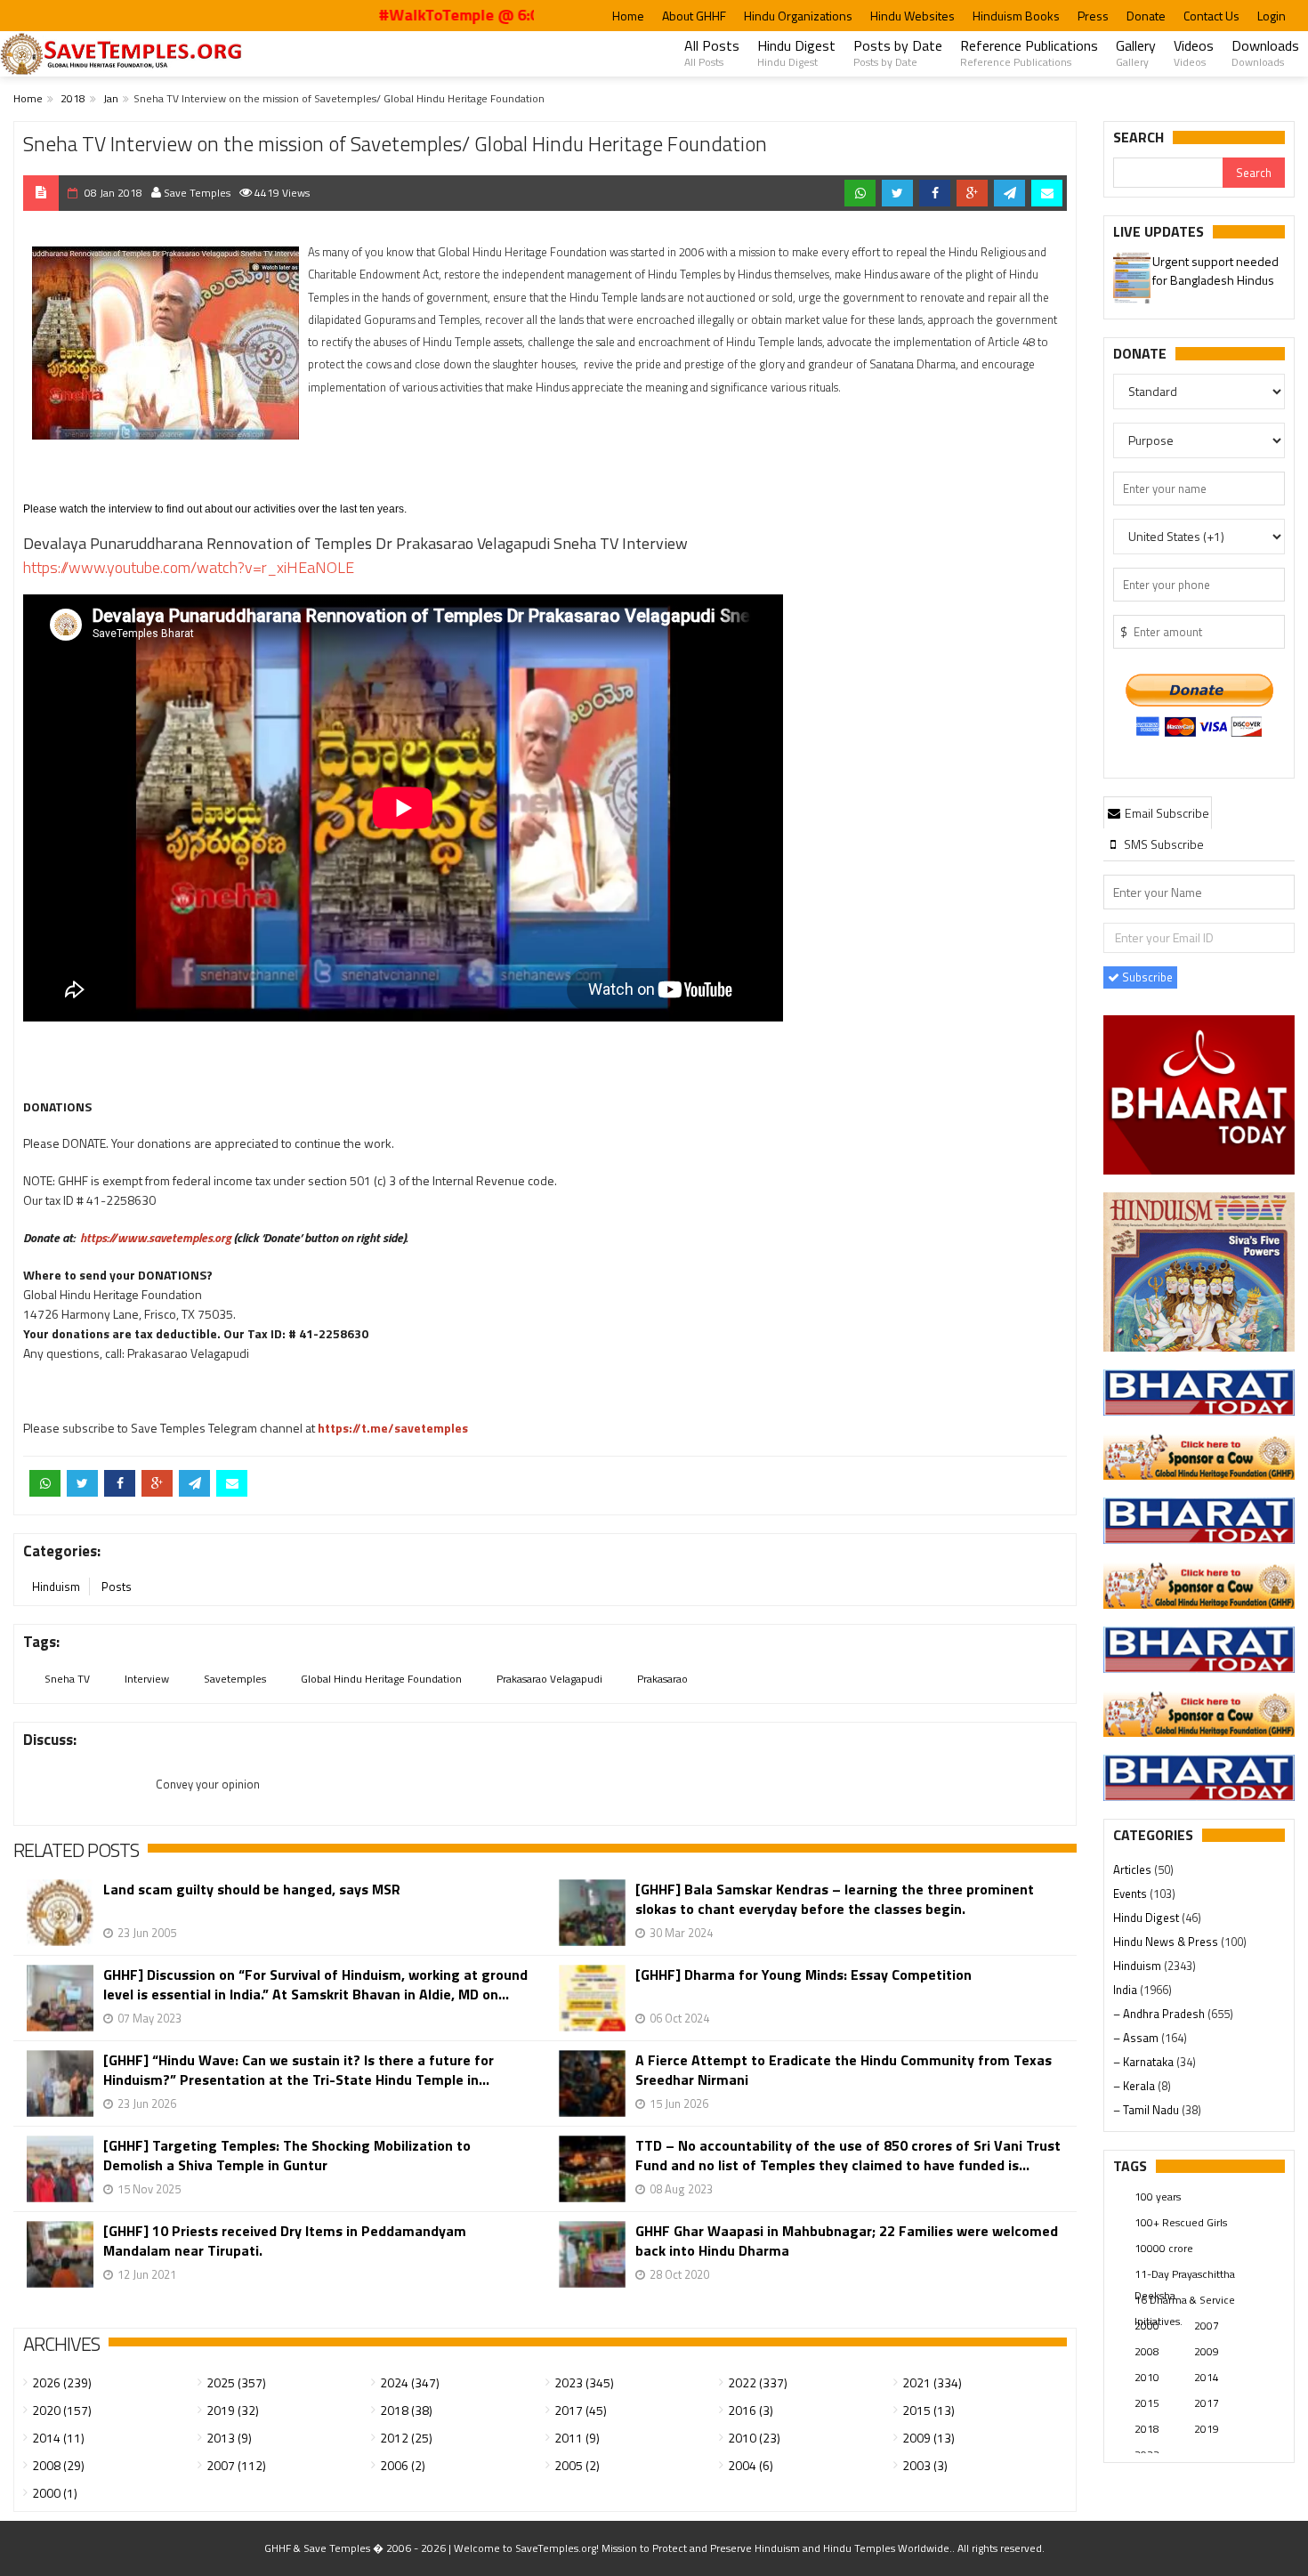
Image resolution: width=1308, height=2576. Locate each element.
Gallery (1136, 52)
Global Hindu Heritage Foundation (381, 1679)
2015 (1147, 2403)
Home (628, 16)
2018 (73, 98)
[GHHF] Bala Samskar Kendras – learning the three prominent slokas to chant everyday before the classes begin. (835, 1899)
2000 (1147, 2326)
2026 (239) (62, 2382)
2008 (1147, 2351)
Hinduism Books (1016, 16)
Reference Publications (1029, 52)
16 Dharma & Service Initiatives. (1185, 2301)
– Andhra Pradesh (1160, 2014)
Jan (111, 98)
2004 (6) (751, 2465)
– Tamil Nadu (1147, 2110)
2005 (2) (577, 2465)
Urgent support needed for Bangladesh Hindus (1215, 271)
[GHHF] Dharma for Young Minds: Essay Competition (803, 1975)
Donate (1146, 16)
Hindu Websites (912, 16)
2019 (1207, 2429)
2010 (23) (754, 2438)
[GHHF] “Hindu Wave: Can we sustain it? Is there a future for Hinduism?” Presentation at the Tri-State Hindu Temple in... (299, 2070)
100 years (1158, 2196)
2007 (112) (236, 2465)
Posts (117, 1587)
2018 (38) (406, 2410)
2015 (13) (929, 2410)
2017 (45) (581, 2410)
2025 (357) (236, 2382)
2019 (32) (233, 2410)
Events (1131, 1894)
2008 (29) (58, 2465)
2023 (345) (584, 2382)
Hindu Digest (796, 52)
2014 (1207, 2377)
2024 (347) (410, 2382)
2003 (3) (925, 2465)
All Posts (712, 52)
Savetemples (235, 1679)
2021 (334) (932, 2382)
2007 (1207, 2326)
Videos (1194, 52)
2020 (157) (62, 2410)
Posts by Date (898, 52)
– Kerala (1135, 2086)
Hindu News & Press (1167, 1942)
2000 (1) (55, 2493)
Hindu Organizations (798, 16)
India (1126, 1990)
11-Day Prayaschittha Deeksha (1185, 2275)
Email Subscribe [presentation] (1166, 813)
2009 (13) (929, 2438)
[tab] (1158, 812)
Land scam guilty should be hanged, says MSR (252, 1890)
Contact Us (1211, 16)
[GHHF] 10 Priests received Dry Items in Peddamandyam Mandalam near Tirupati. (285, 2241)
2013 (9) (229, 2438)
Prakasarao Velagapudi (549, 1679)
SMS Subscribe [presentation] (1163, 844)
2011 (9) (577, 2438)
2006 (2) (403, 2465)
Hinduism (56, 1587)
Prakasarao (662, 1679)
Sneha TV (67, 1679)
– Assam (1137, 2038)
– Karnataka (1145, 2062)
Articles (1134, 1869)
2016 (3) (751, 2410)
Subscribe (1146, 977)
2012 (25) (406, 2438)
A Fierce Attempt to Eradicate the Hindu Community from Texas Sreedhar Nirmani (844, 2070)
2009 (1207, 2351)
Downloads (1265, 52)
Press (1093, 16)
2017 (1207, 2403)
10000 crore (1164, 2248)
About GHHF (694, 16)
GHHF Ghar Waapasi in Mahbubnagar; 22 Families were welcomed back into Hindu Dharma (847, 2241)
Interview (147, 1679)
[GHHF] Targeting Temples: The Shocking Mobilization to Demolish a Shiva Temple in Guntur (287, 2155)
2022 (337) (758, 2382)
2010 (1147, 2377)
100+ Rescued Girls (1181, 2222)
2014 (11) (58, 2438)
